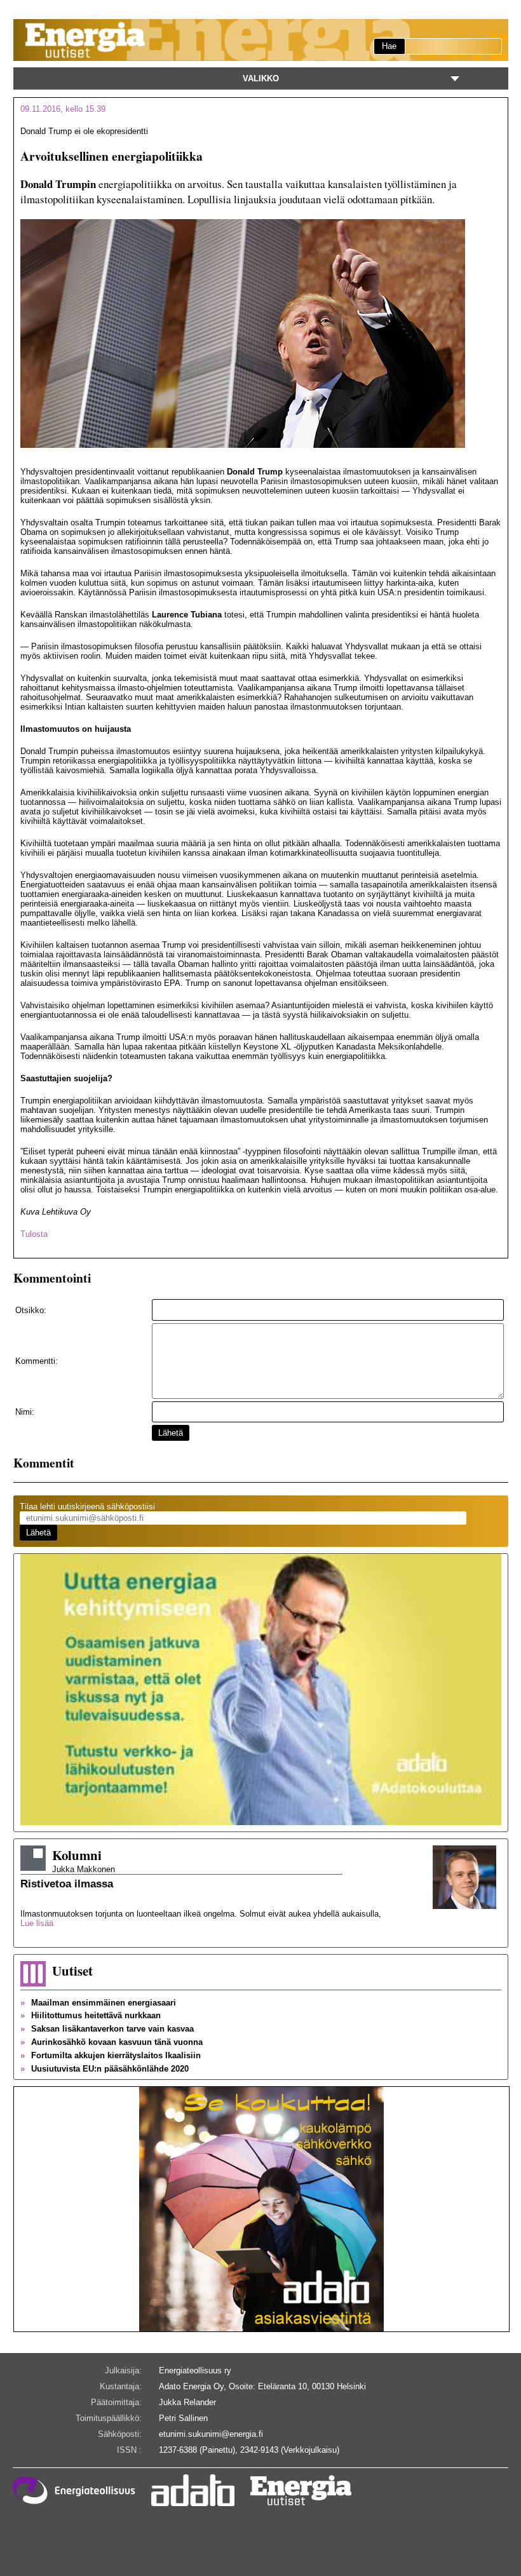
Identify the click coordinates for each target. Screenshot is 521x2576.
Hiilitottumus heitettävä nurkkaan (91, 2015)
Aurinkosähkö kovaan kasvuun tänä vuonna (112, 2042)
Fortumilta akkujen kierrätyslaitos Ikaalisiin (111, 2055)
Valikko (261, 78)
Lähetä (171, 1433)
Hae (389, 46)
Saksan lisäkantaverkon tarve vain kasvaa (107, 2029)
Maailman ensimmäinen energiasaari (98, 2003)
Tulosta (34, 1234)
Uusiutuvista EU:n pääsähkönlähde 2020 (105, 2069)
